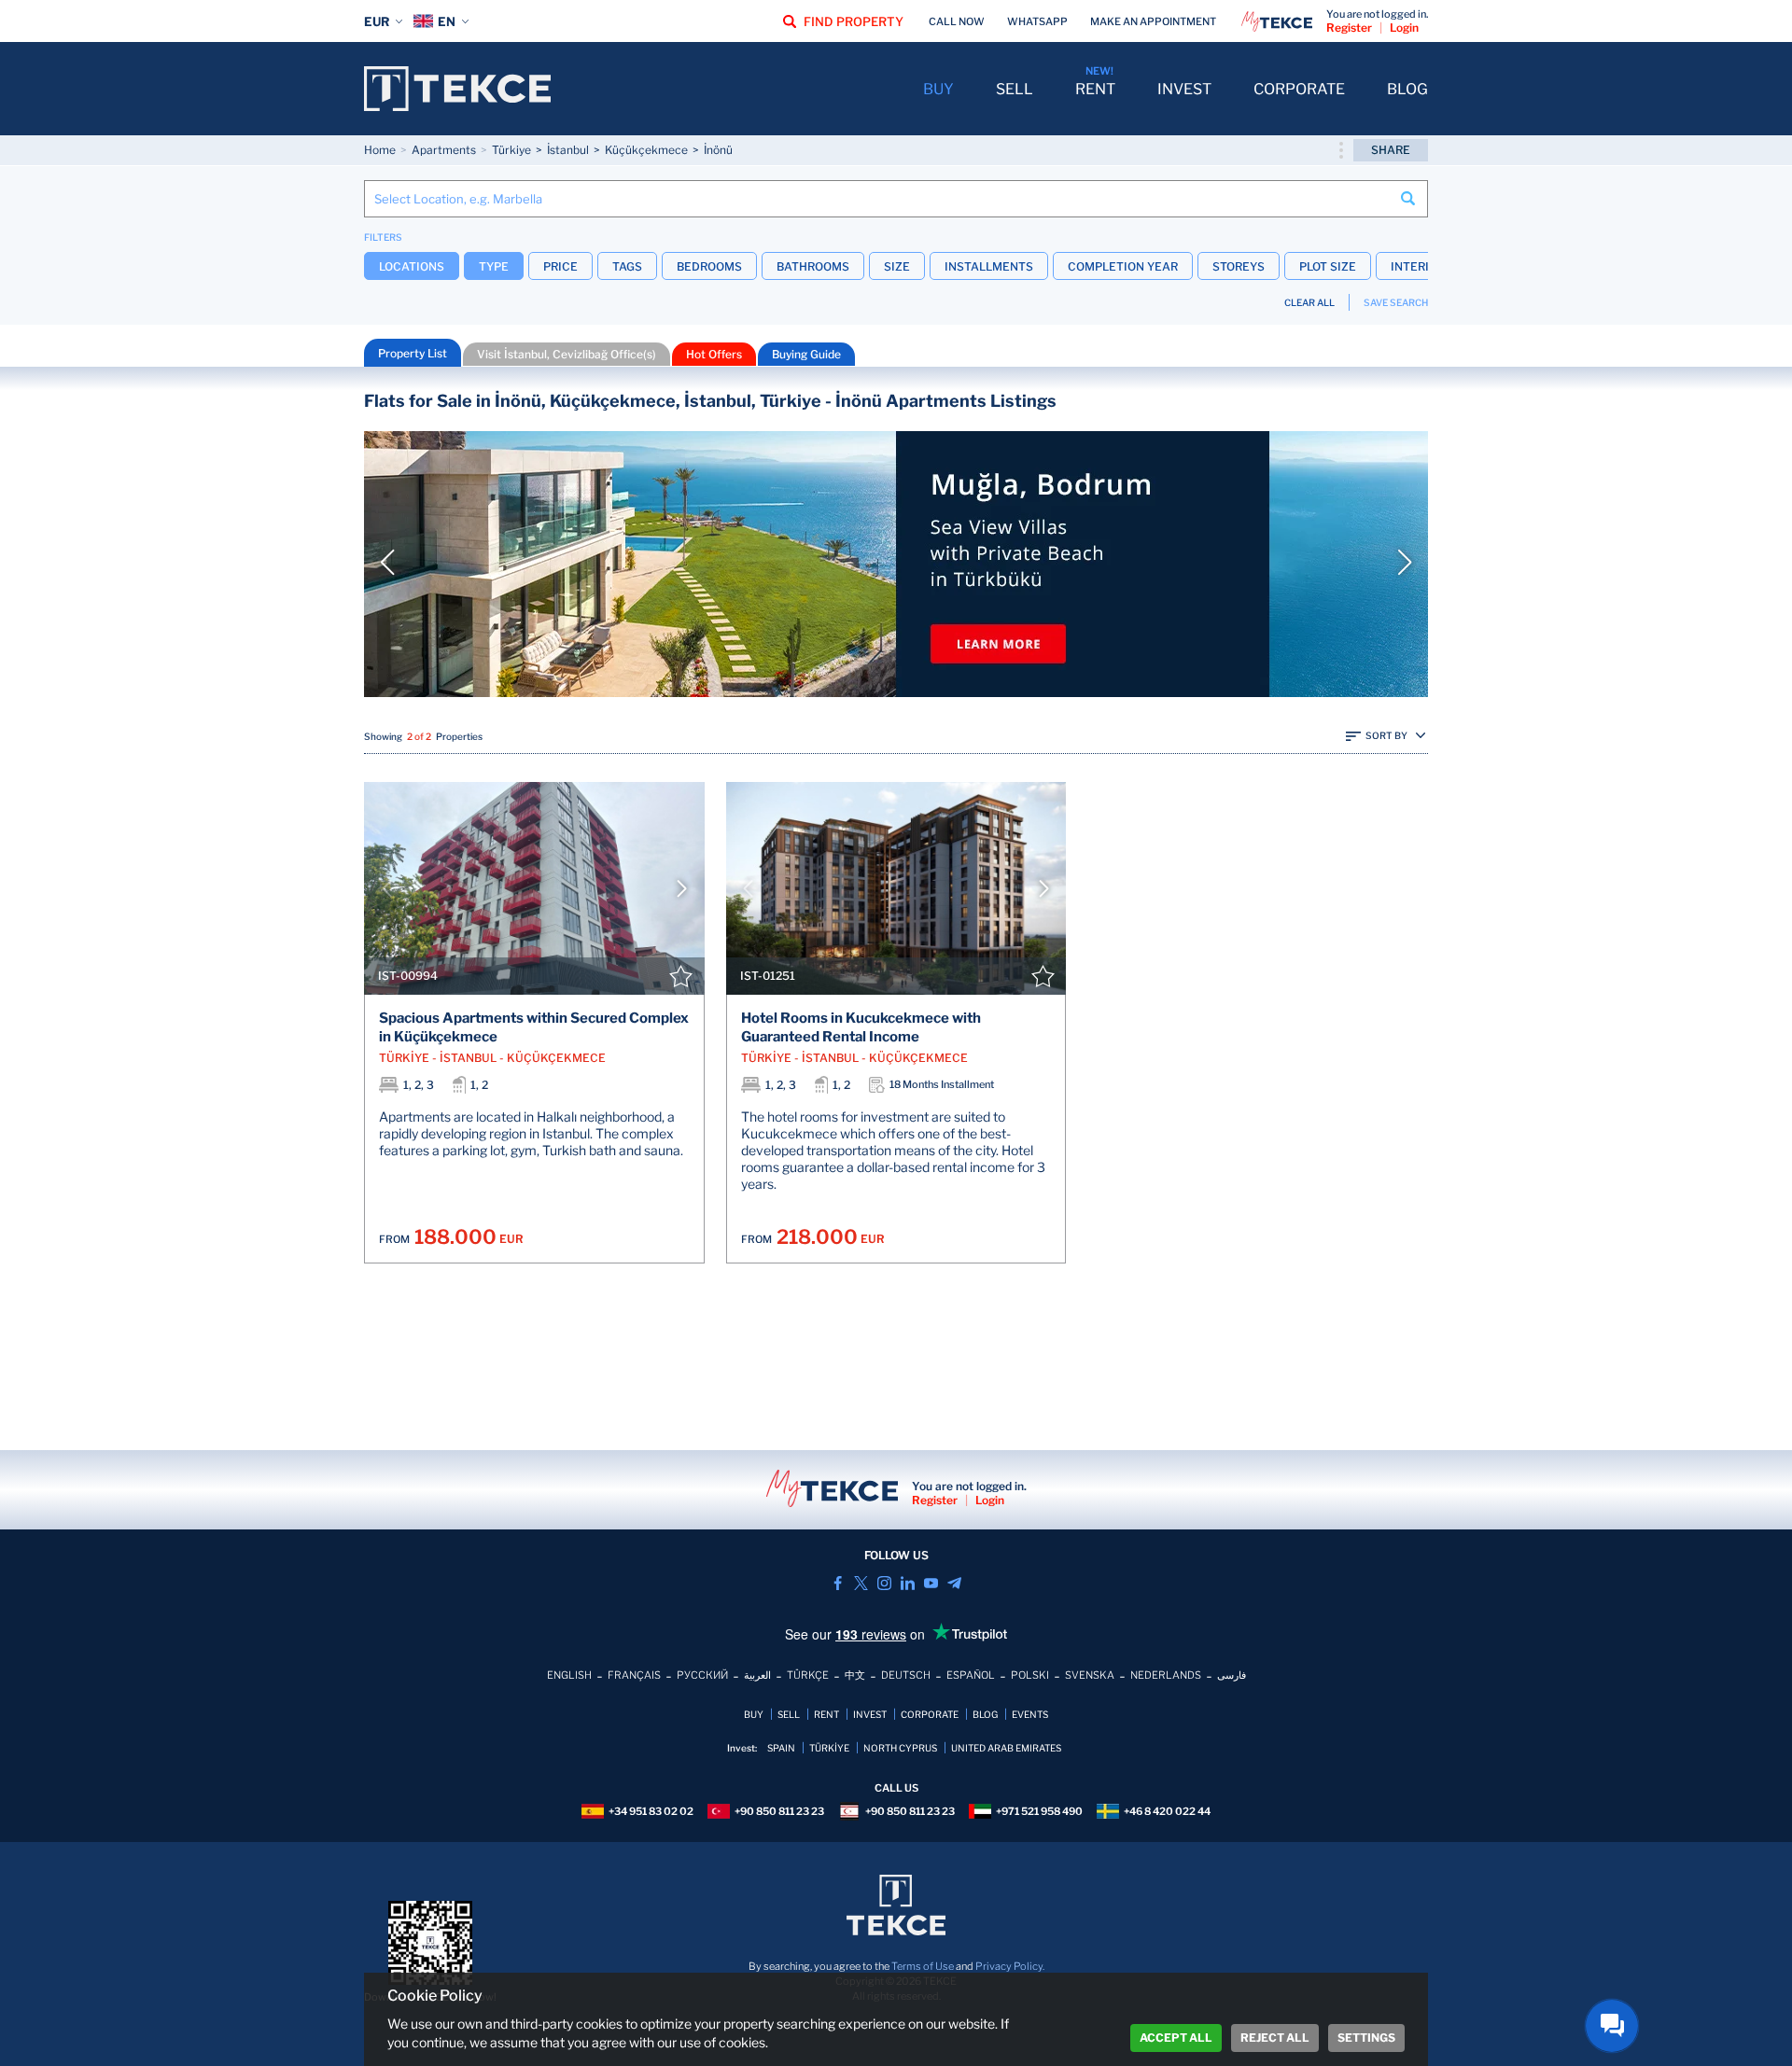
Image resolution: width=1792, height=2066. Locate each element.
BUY (938, 89)
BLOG (1407, 89)
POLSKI (1030, 1675)
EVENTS (1030, 1714)
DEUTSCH (906, 1675)
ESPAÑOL (971, 1675)
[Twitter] (861, 1583)
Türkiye (511, 150)
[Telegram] (954, 1583)
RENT (1095, 89)
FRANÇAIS (634, 1675)
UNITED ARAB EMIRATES (1006, 1748)
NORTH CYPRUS (900, 1748)
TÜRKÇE (808, 1675)
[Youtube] (931, 1583)
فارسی (1232, 1675)
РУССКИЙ (702, 1675)
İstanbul (568, 150)
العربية (757, 1675)
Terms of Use (923, 1966)
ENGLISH (569, 1675)
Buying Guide (806, 354)
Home (380, 150)
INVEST (1184, 89)
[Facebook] (838, 1583)
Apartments (444, 150)
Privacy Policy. (1010, 1966)
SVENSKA (1090, 1675)
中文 (855, 1675)
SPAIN (781, 1748)
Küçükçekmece (646, 150)
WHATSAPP (1037, 21)
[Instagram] (884, 1583)
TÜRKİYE (829, 1748)
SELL (1015, 89)
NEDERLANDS (1166, 1675)
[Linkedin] (908, 1583)
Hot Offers (714, 354)
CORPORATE (1299, 89)
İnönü (718, 150)
